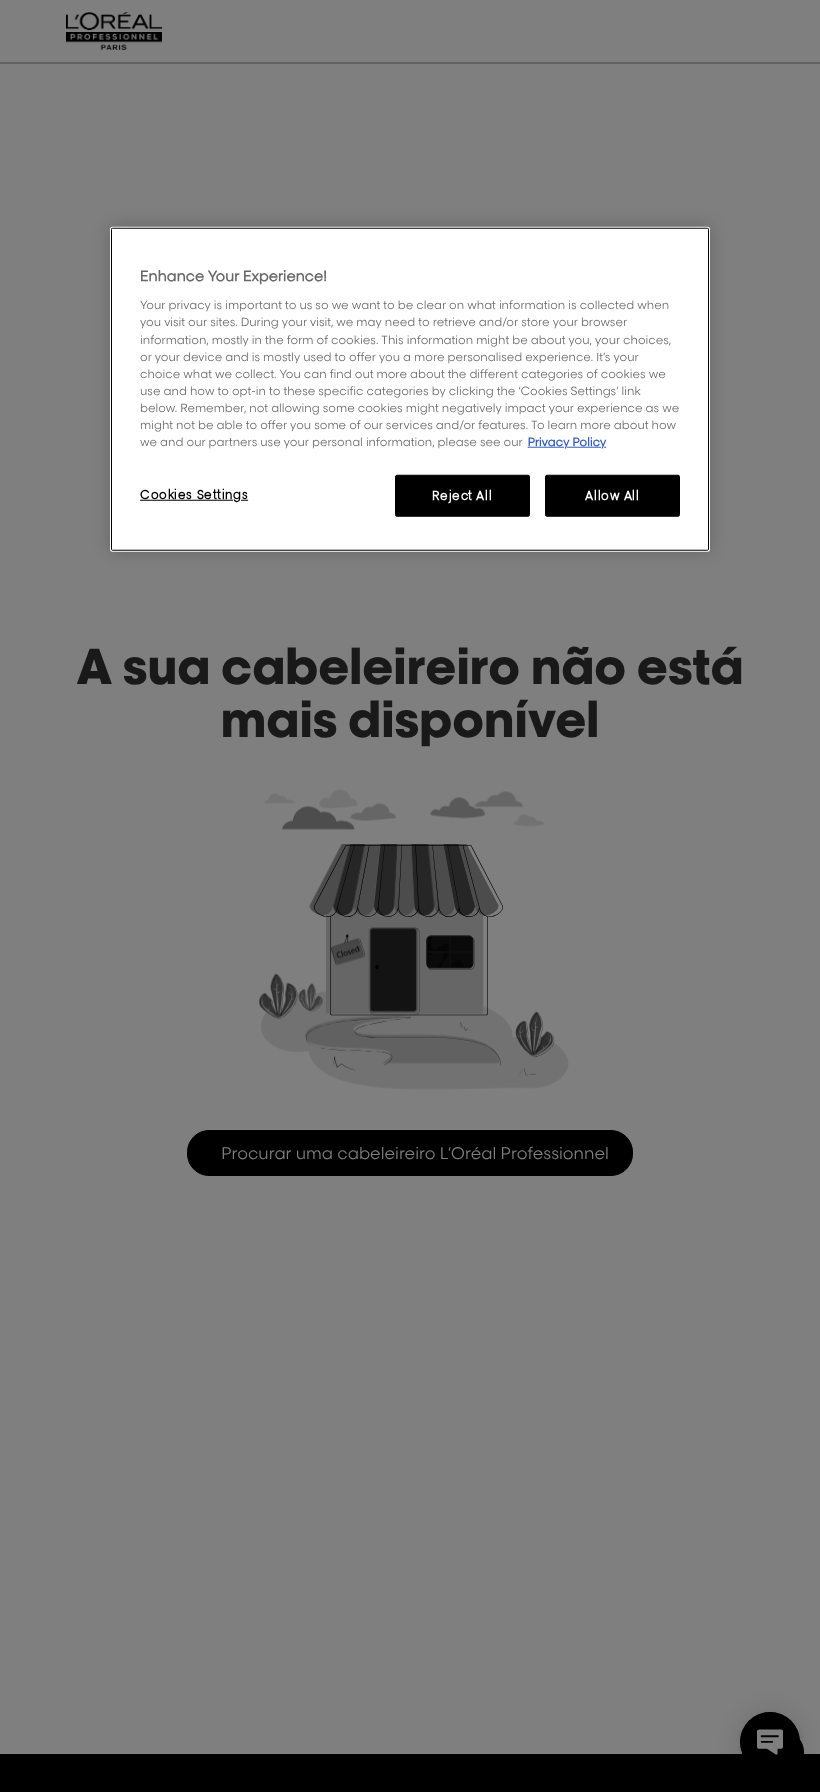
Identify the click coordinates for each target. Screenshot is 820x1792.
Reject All (462, 495)
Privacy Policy (567, 441)
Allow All (612, 495)
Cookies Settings (194, 494)
